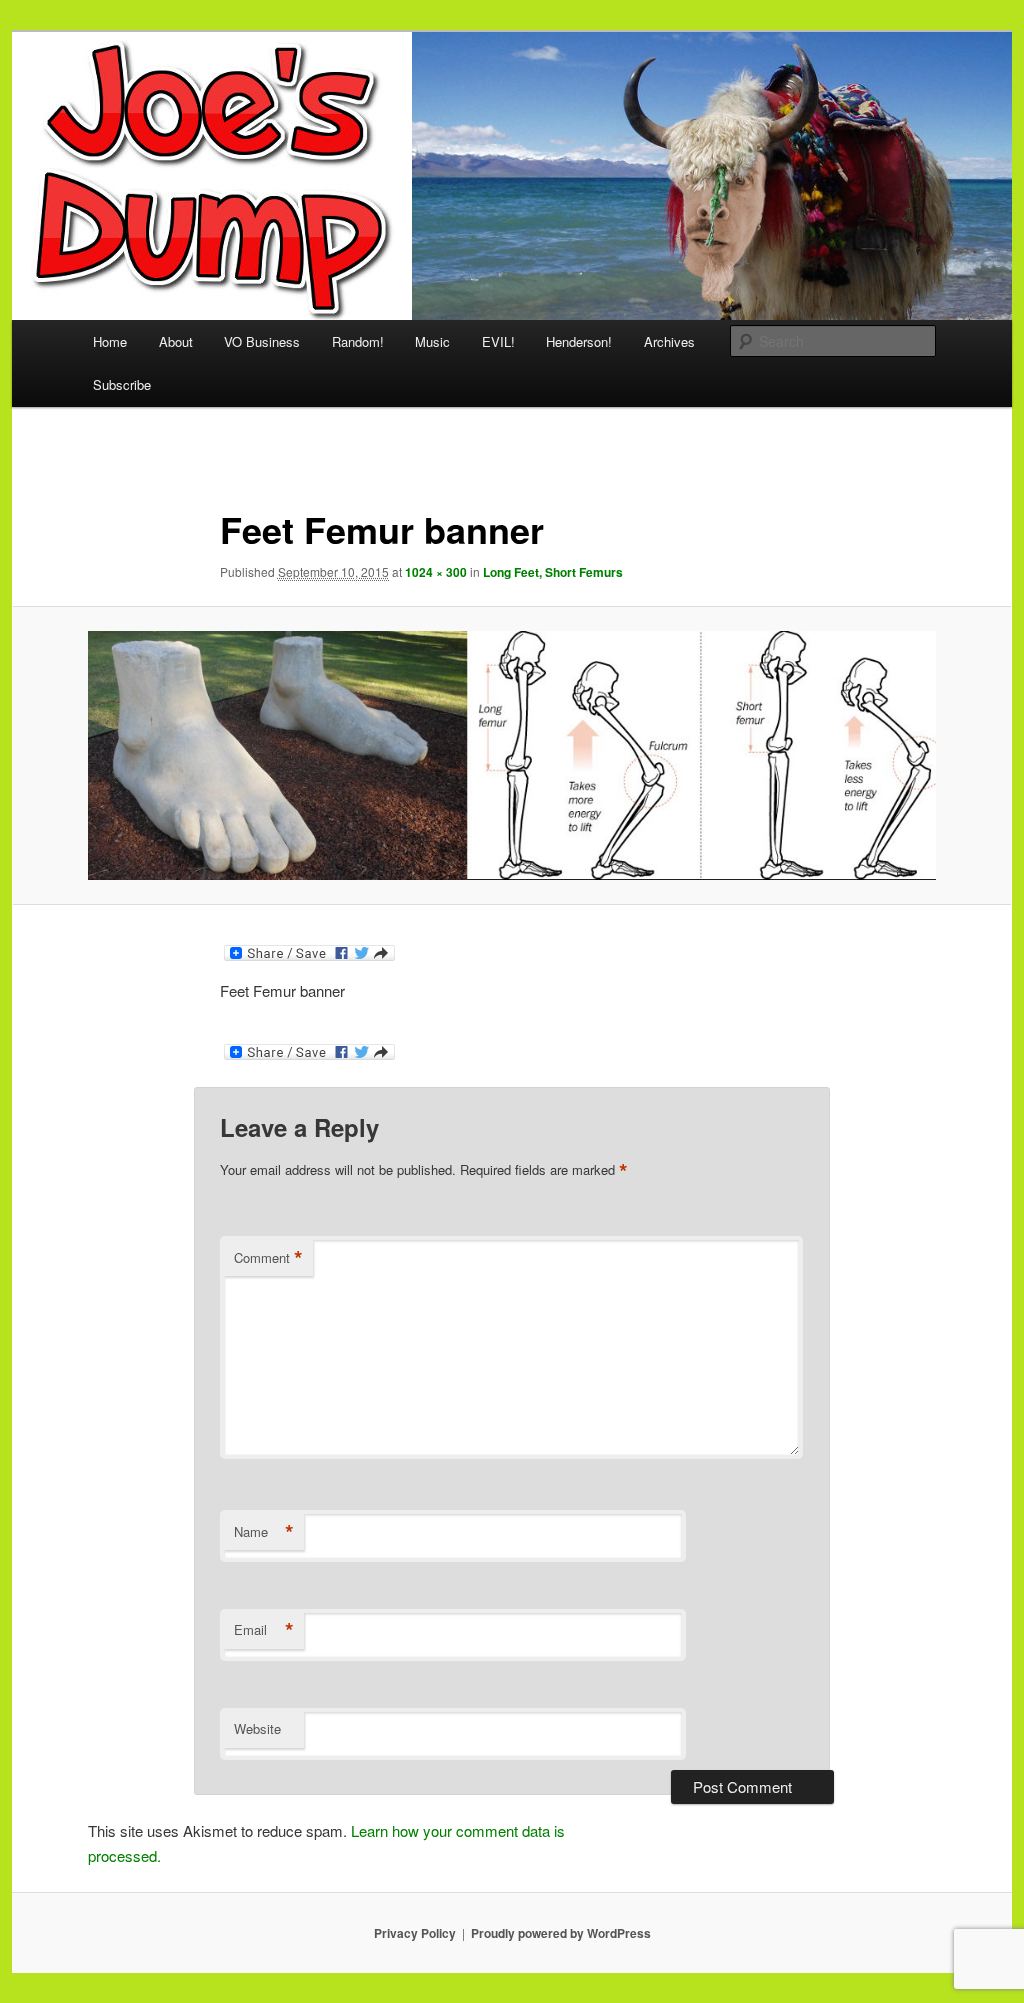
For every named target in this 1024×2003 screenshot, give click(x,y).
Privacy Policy (415, 1933)
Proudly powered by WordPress (561, 1933)
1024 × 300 (436, 572)
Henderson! (579, 341)
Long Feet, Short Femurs (553, 572)
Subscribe (122, 384)
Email (264, 1630)
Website (257, 1728)
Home (110, 341)
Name (264, 1532)
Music (432, 341)
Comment (268, 1258)
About (176, 341)
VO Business (262, 341)
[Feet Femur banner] (512, 755)
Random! (358, 341)
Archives (669, 341)
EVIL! (498, 341)
